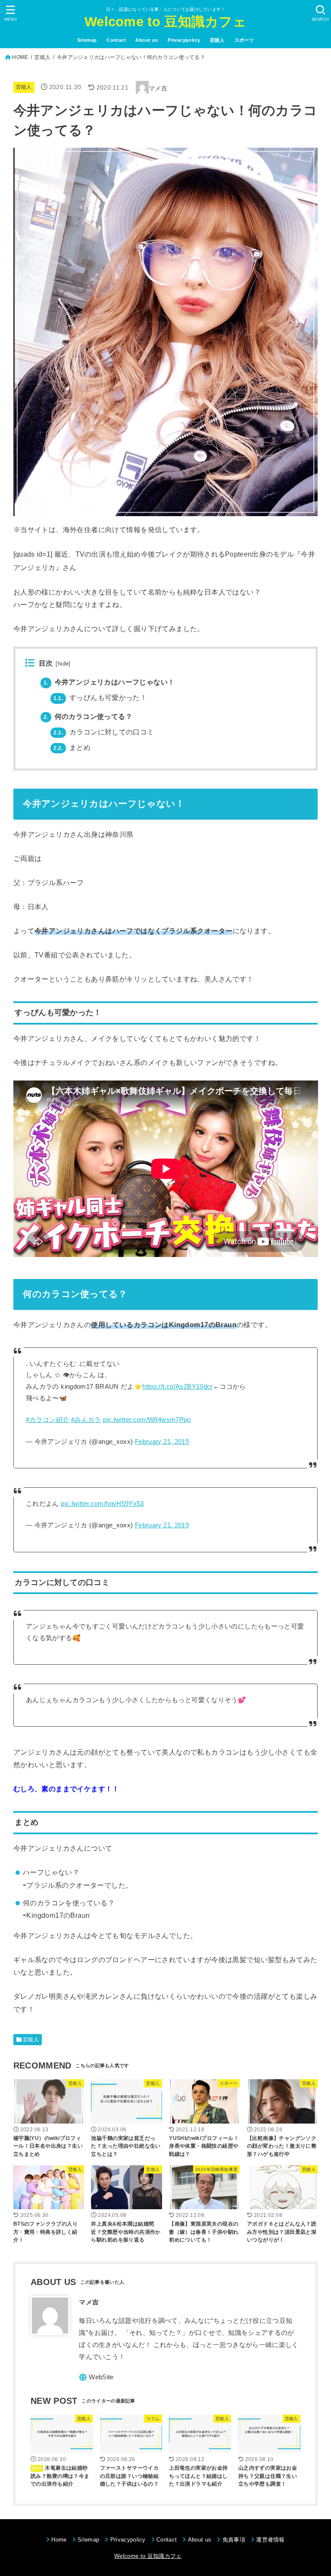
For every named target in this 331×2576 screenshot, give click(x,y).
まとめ (72, 748)
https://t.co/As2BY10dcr (178, 1387)
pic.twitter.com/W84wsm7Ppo (147, 1420)
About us (147, 40)
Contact (116, 40)
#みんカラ (86, 1420)
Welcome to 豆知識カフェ (165, 22)
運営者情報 (270, 2540)
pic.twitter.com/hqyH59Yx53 (102, 1504)
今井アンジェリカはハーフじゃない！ (109, 682)
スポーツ (244, 40)
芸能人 (217, 40)
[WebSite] (96, 2377)
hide (63, 664)
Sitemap (87, 40)
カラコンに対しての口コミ (104, 732)
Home (59, 2540)
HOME (20, 57)
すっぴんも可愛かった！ (100, 698)
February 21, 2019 (162, 1442)
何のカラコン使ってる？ (88, 717)
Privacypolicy (184, 40)
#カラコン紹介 (48, 1420)
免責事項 (234, 2540)
